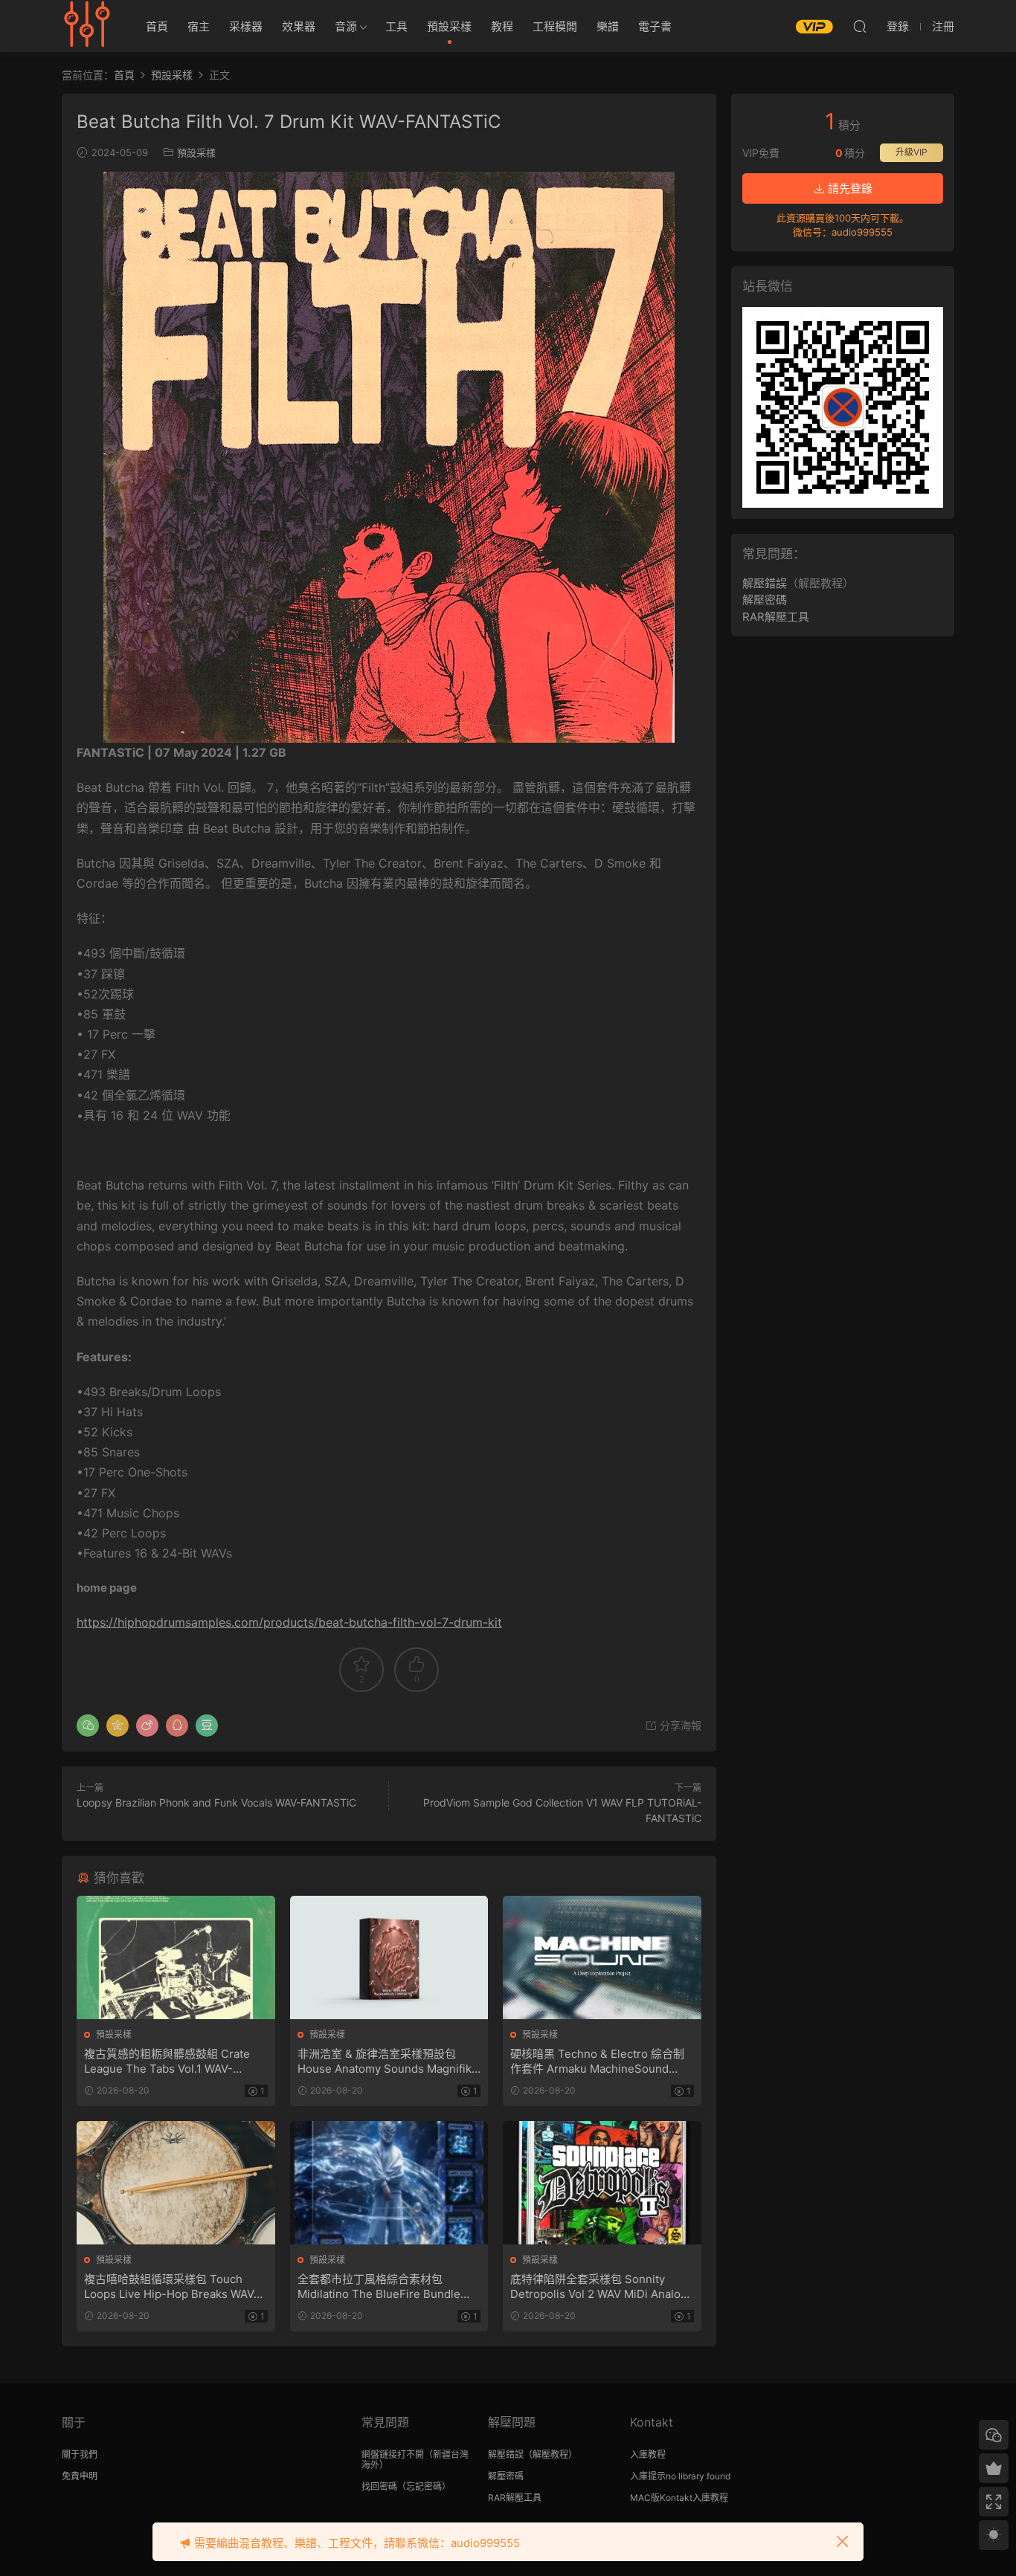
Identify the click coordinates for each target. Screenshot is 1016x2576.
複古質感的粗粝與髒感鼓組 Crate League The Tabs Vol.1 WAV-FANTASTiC (167, 2062)
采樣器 (246, 26)
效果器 (299, 26)
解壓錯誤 (765, 583)
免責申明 (80, 2476)
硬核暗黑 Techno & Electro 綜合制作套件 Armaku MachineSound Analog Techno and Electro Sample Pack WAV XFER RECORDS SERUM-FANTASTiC (601, 2062)
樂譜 (608, 26)
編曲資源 (88, 26)
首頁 (157, 26)
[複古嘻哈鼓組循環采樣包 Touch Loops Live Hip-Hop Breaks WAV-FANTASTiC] (176, 2183)
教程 (502, 26)
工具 (396, 26)
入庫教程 (648, 2454)
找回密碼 (379, 2486)
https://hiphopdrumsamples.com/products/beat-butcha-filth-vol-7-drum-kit (289, 1622)
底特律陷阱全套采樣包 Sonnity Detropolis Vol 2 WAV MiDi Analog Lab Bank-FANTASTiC (599, 2287)
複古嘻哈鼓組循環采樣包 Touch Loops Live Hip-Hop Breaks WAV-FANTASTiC (171, 2287)
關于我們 (80, 2454)
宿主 (199, 26)
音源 (346, 26)
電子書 (655, 26)
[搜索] (860, 26)
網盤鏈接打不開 (393, 2454)
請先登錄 (849, 188)
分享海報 (679, 1725)
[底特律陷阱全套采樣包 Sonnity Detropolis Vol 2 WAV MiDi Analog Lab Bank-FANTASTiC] (602, 2183)
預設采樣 (449, 26)
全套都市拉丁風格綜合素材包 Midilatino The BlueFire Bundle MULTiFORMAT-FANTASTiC (379, 2287)
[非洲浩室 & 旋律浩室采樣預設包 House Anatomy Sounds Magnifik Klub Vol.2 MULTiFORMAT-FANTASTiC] (389, 1957)
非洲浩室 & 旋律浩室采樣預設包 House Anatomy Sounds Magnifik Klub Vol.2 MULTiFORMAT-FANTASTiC (385, 2062)
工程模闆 (555, 26)
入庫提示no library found (680, 2476)
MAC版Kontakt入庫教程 (679, 2498)
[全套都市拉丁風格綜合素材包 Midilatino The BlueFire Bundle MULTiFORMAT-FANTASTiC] (389, 2183)
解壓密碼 (765, 600)
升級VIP (911, 152)
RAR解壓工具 (776, 617)
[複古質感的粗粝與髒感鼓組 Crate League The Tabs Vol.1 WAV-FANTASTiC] (176, 1957)
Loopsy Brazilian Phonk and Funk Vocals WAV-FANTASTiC (216, 1802)
